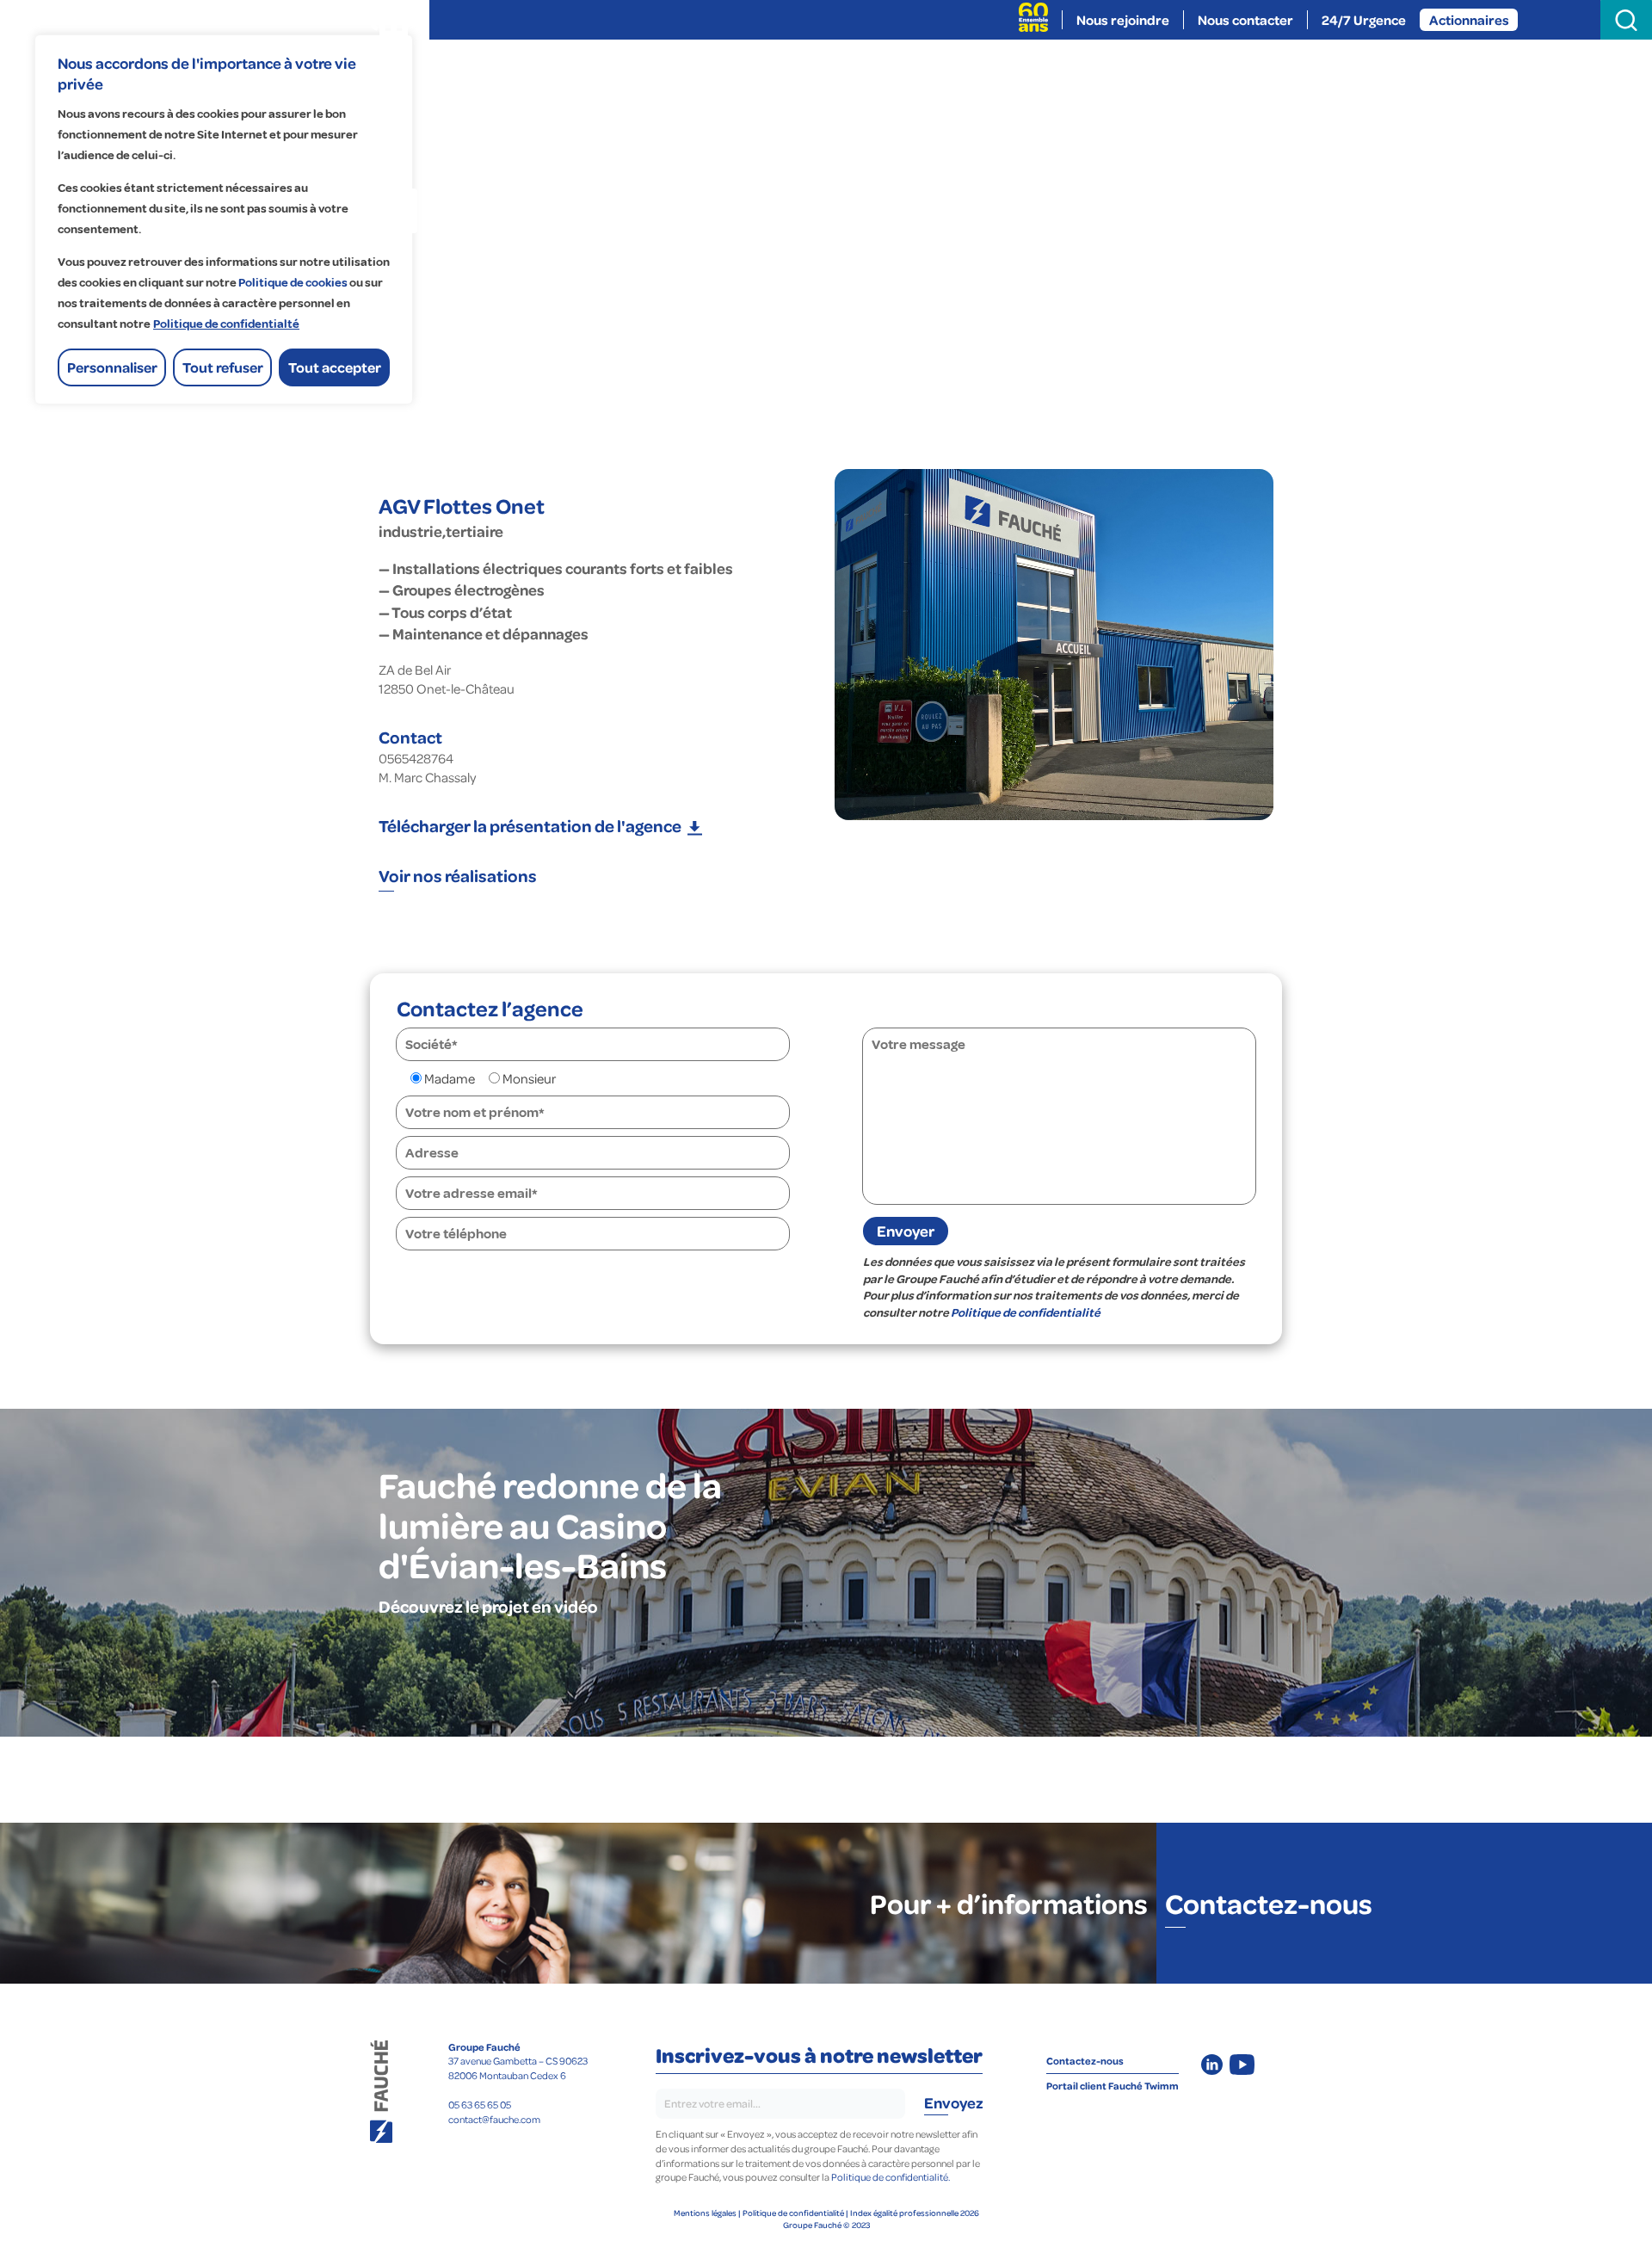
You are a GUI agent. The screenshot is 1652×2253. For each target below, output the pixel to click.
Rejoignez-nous (955, 60)
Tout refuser (223, 367)
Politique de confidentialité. (891, 2177)
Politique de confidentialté (226, 324)
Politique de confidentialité (1026, 1313)
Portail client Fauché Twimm (1113, 2086)
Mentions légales (705, 2213)
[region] (224, 219)
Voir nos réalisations (458, 875)
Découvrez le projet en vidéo (488, 1606)
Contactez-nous (1269, 1903)
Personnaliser (112, 367)
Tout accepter (335, 367)
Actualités (1100, 60)
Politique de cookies (293, 283)
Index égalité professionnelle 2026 (915, 2213)
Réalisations (624, 60)
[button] (540, 825)
